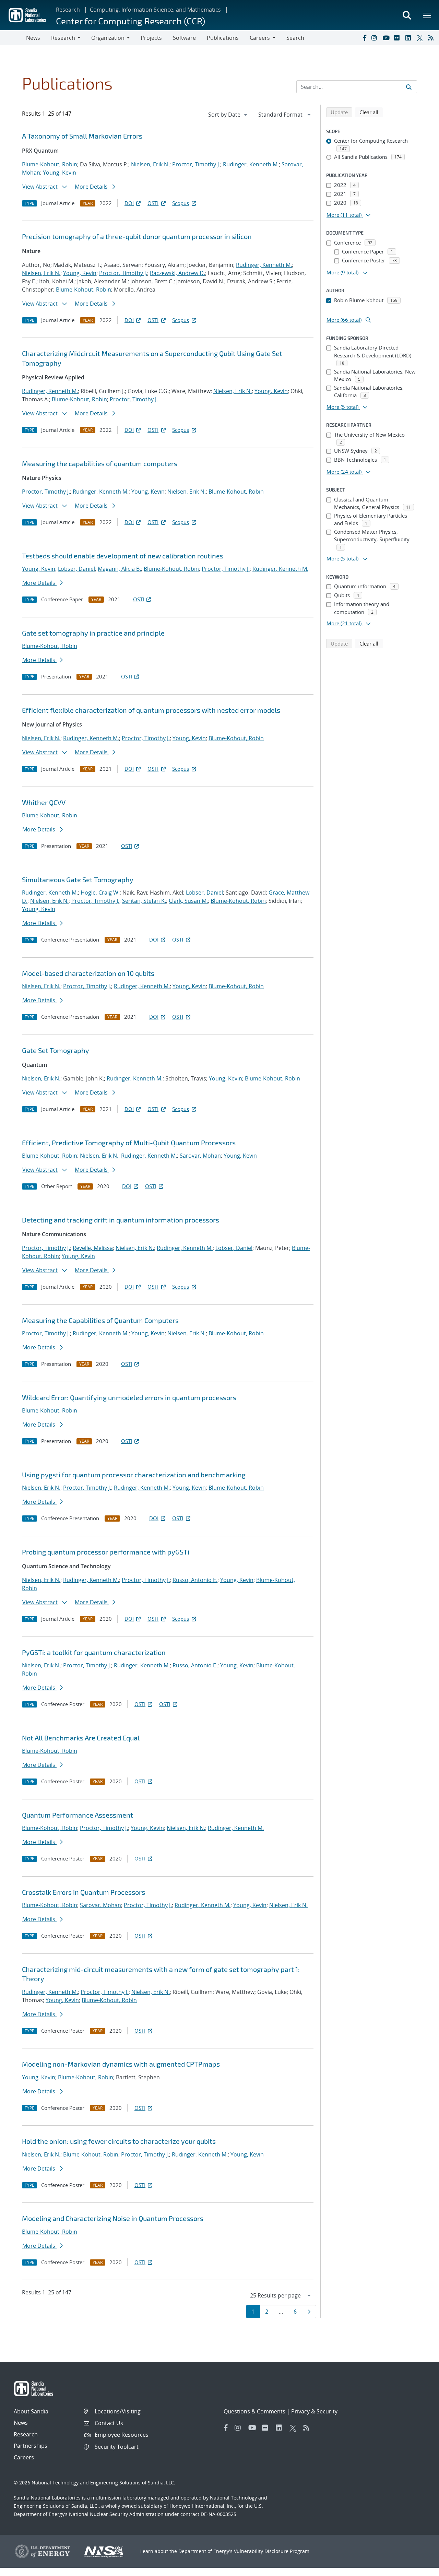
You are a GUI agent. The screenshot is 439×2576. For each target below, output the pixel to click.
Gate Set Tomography (56, 1050)
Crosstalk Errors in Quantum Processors (84, 1892)
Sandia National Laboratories (47, 2498)
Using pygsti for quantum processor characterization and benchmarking (134, 1475)
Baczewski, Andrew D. (177, 273)
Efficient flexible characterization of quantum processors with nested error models (151, 710)
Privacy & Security (314, 2411)
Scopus (181, 203)
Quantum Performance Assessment (78, 1815)
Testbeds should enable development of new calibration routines (123, 556)
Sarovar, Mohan (200, 1156)
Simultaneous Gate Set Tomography (78, 879)
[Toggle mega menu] (427, 15)
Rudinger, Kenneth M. (251, 164)
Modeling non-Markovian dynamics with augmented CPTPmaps (121, 2064)
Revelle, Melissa (93, 1248)
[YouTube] (387, 38)
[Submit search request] (409, 87)
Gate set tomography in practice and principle (93, 633)
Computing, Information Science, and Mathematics (155, 10)
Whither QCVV (44, 802)
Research (68, 10)
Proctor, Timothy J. (196, 164)
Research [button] (63, 38)
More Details (92, 187)
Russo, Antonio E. (195, 1580)
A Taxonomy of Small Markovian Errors (82, 136)
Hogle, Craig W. (100, 893)
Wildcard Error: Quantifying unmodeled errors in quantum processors (129, 1397)
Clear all (371, 112)
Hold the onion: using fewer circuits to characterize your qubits (119, 2141)
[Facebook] (364, 38)
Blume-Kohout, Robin (50, 164)
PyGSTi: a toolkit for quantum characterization (94, 1652)
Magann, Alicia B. (119, 569)
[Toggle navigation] (13, 38)
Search (295, 38)
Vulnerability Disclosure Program (272, 2551)
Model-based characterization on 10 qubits (88, 973)
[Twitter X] (421, 38)
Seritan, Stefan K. (144, 901)
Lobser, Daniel (76, 569)
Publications (223, 38)
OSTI (153, 203)
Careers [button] (260, 38)
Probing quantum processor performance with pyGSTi (106, 1552)
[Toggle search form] (407, 15)
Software (184, 38)
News (33, 38)
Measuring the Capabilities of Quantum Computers (100, 1320)
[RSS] (432, 38)
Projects (151, 38)
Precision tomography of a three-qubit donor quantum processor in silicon (137, 236)
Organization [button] (108, 38)
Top (419, 2568)
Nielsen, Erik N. (150, 164)
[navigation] (228, 115)
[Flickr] (398, 38)
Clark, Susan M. (188, 901)
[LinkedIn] (410, 38)
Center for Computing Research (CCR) (130, 21)
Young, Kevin (60, 173)
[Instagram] (376, 38)
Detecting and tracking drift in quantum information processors (121, 1220)
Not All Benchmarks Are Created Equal (81, 1738)
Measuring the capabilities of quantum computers (100, 463)
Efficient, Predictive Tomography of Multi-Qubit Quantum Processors (129, 1143)
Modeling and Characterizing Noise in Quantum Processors (113, 2218)
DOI (129, 203)
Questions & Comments (254, 2411)
